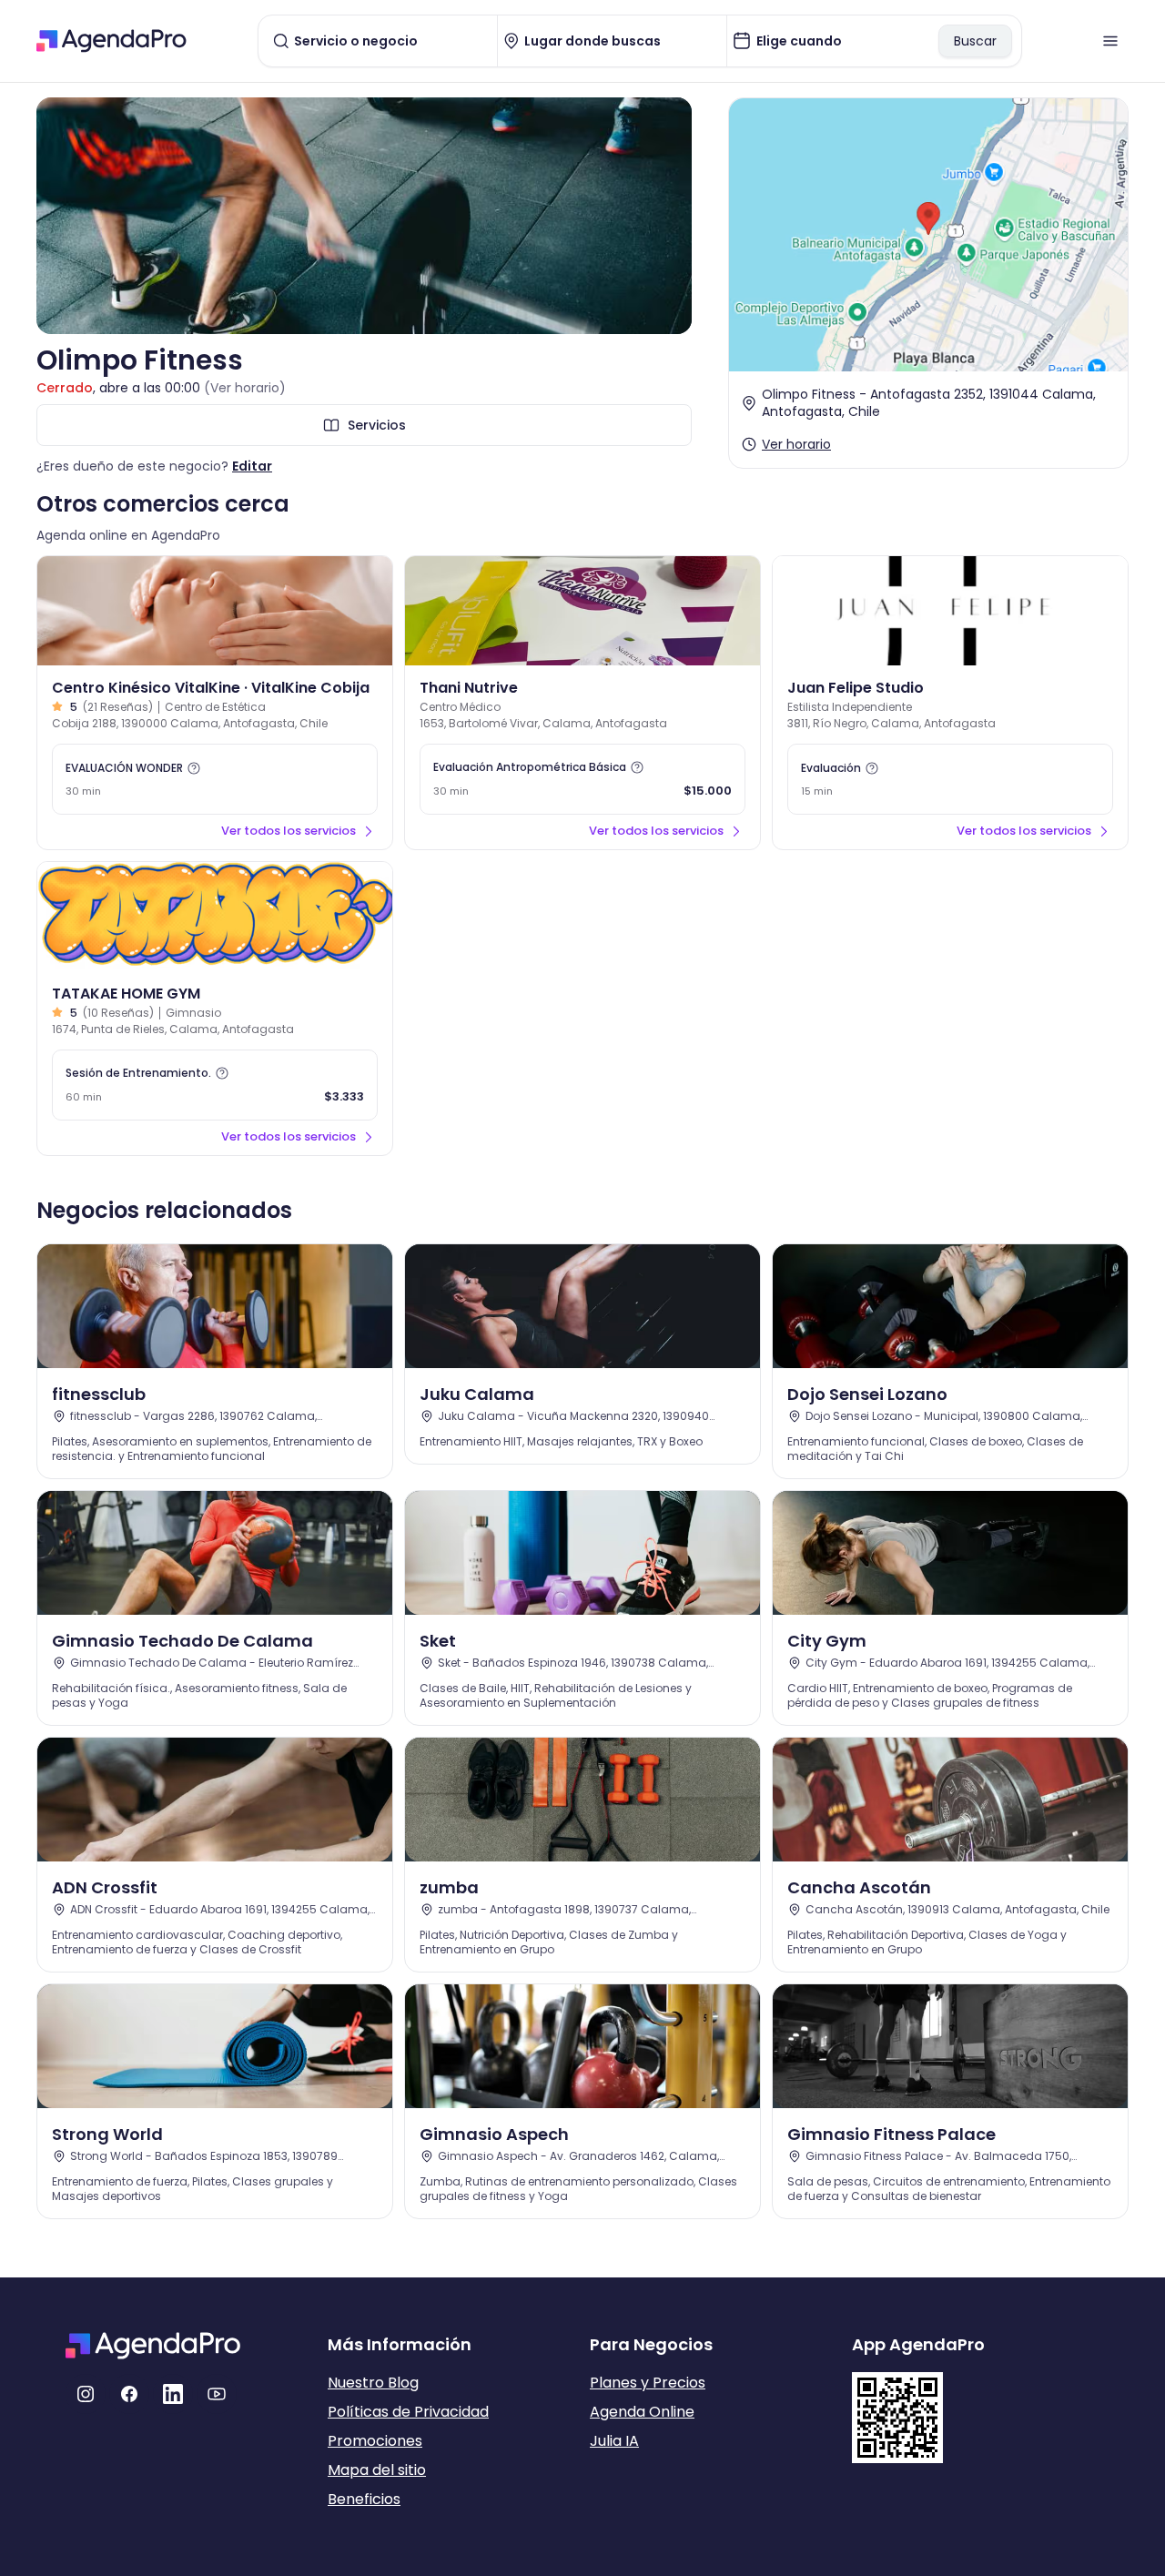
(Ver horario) (245, 388)
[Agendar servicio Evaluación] (950, 779)
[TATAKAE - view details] (215, 917)
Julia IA (614, 2441)
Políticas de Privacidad (408, 2412)
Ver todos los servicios (289, 831)
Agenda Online (642, 2412)
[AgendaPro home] (111, 41)
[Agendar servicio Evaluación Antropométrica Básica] (582, 779)
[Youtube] (217, 2394)
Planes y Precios (648, 2383)
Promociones (375, 2441)
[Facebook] (129, 2394)
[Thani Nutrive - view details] (582, 611)
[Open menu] (1110, 41)
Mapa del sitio (377, 2470)
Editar (252, 466)
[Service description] (194, 768)
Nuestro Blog (373, 2383)
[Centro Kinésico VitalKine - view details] (215, 611)
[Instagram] (86, 2394)
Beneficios (364, 2499)
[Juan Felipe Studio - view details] (950, 611)
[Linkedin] (173, 2394)
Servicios (377, 425)
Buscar (975, 41)
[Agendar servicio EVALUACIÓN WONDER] (215, 779)
